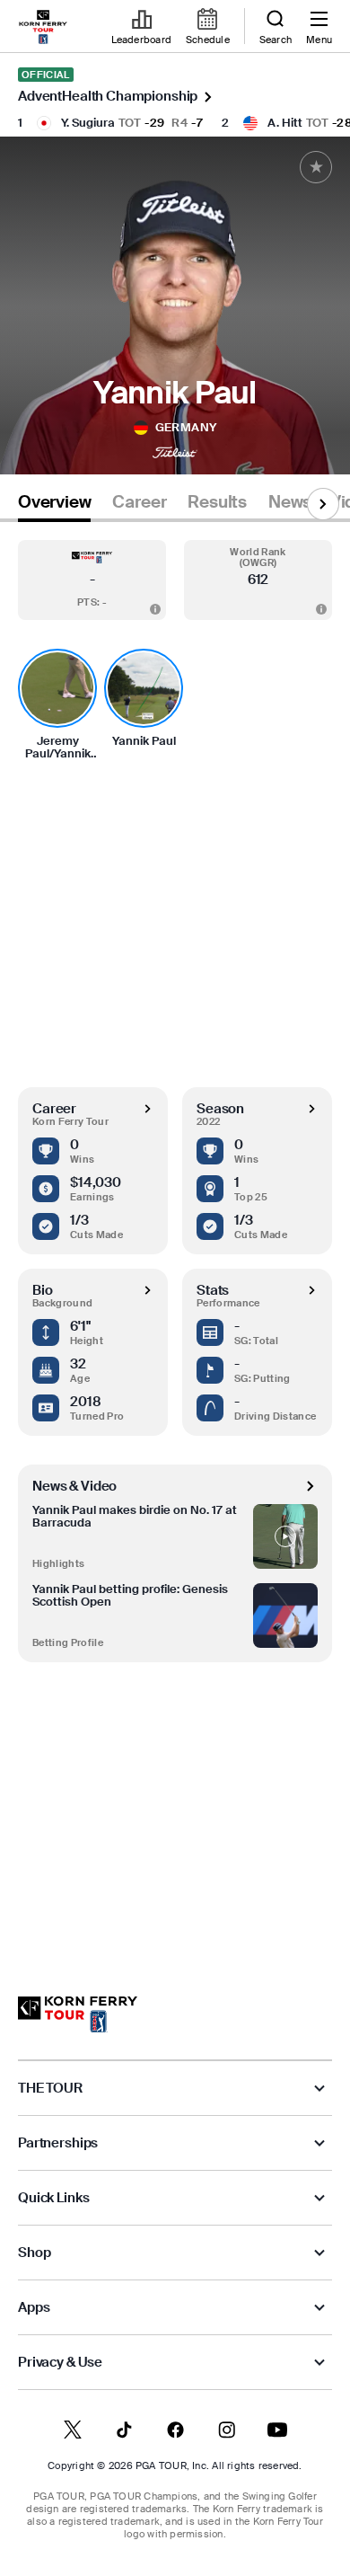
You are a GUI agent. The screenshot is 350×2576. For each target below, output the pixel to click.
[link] (43, 27)
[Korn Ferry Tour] (78, 2014)
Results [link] (217, 502)
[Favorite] (316, 167)
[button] (92, 580)
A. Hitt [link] (285, 123)
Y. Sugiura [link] (88, 123)
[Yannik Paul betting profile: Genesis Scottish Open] (285, 1616)
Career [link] (139, 502)
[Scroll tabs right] (323, 504)
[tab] (54, 505)
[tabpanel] (175, 1241)
